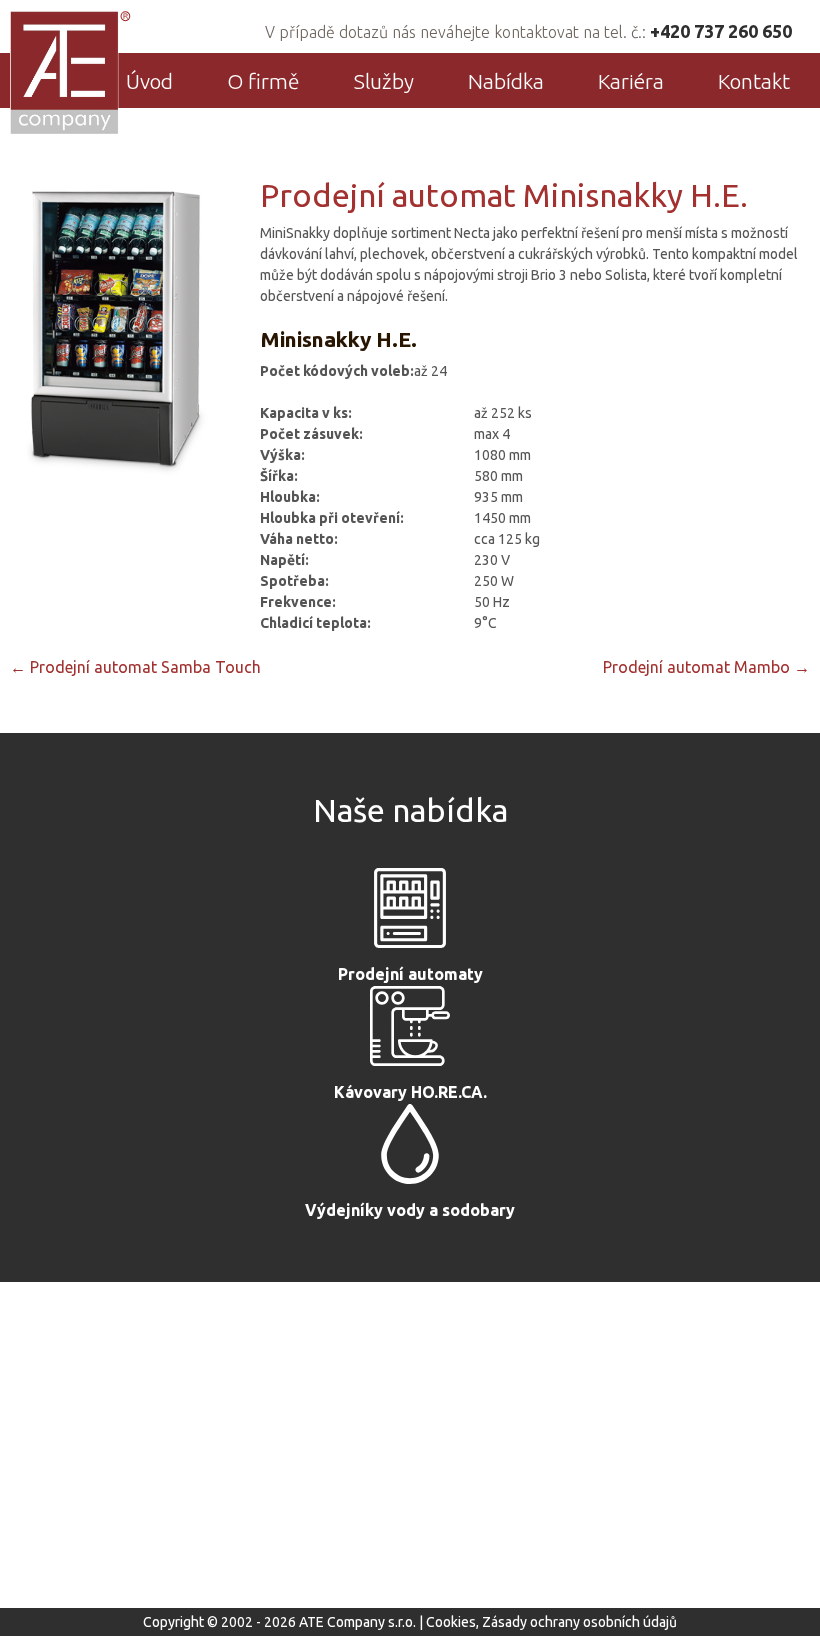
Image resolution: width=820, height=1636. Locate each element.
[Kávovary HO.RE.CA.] (410, 1031)
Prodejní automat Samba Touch (135, 667)
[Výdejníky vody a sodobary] (410, 1149)
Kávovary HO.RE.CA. (410, 1092)
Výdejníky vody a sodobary (410, 1210)
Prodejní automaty (410, 974)
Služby (384, 81)
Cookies (451, 1622)
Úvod (149, 81)
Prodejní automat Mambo (706, 667)
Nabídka (506, 81)
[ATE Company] (71, 72)
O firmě (263, 81)
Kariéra (631, 81)
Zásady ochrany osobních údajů (579, 1622)
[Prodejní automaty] (410, 913)
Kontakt (754, 81)
